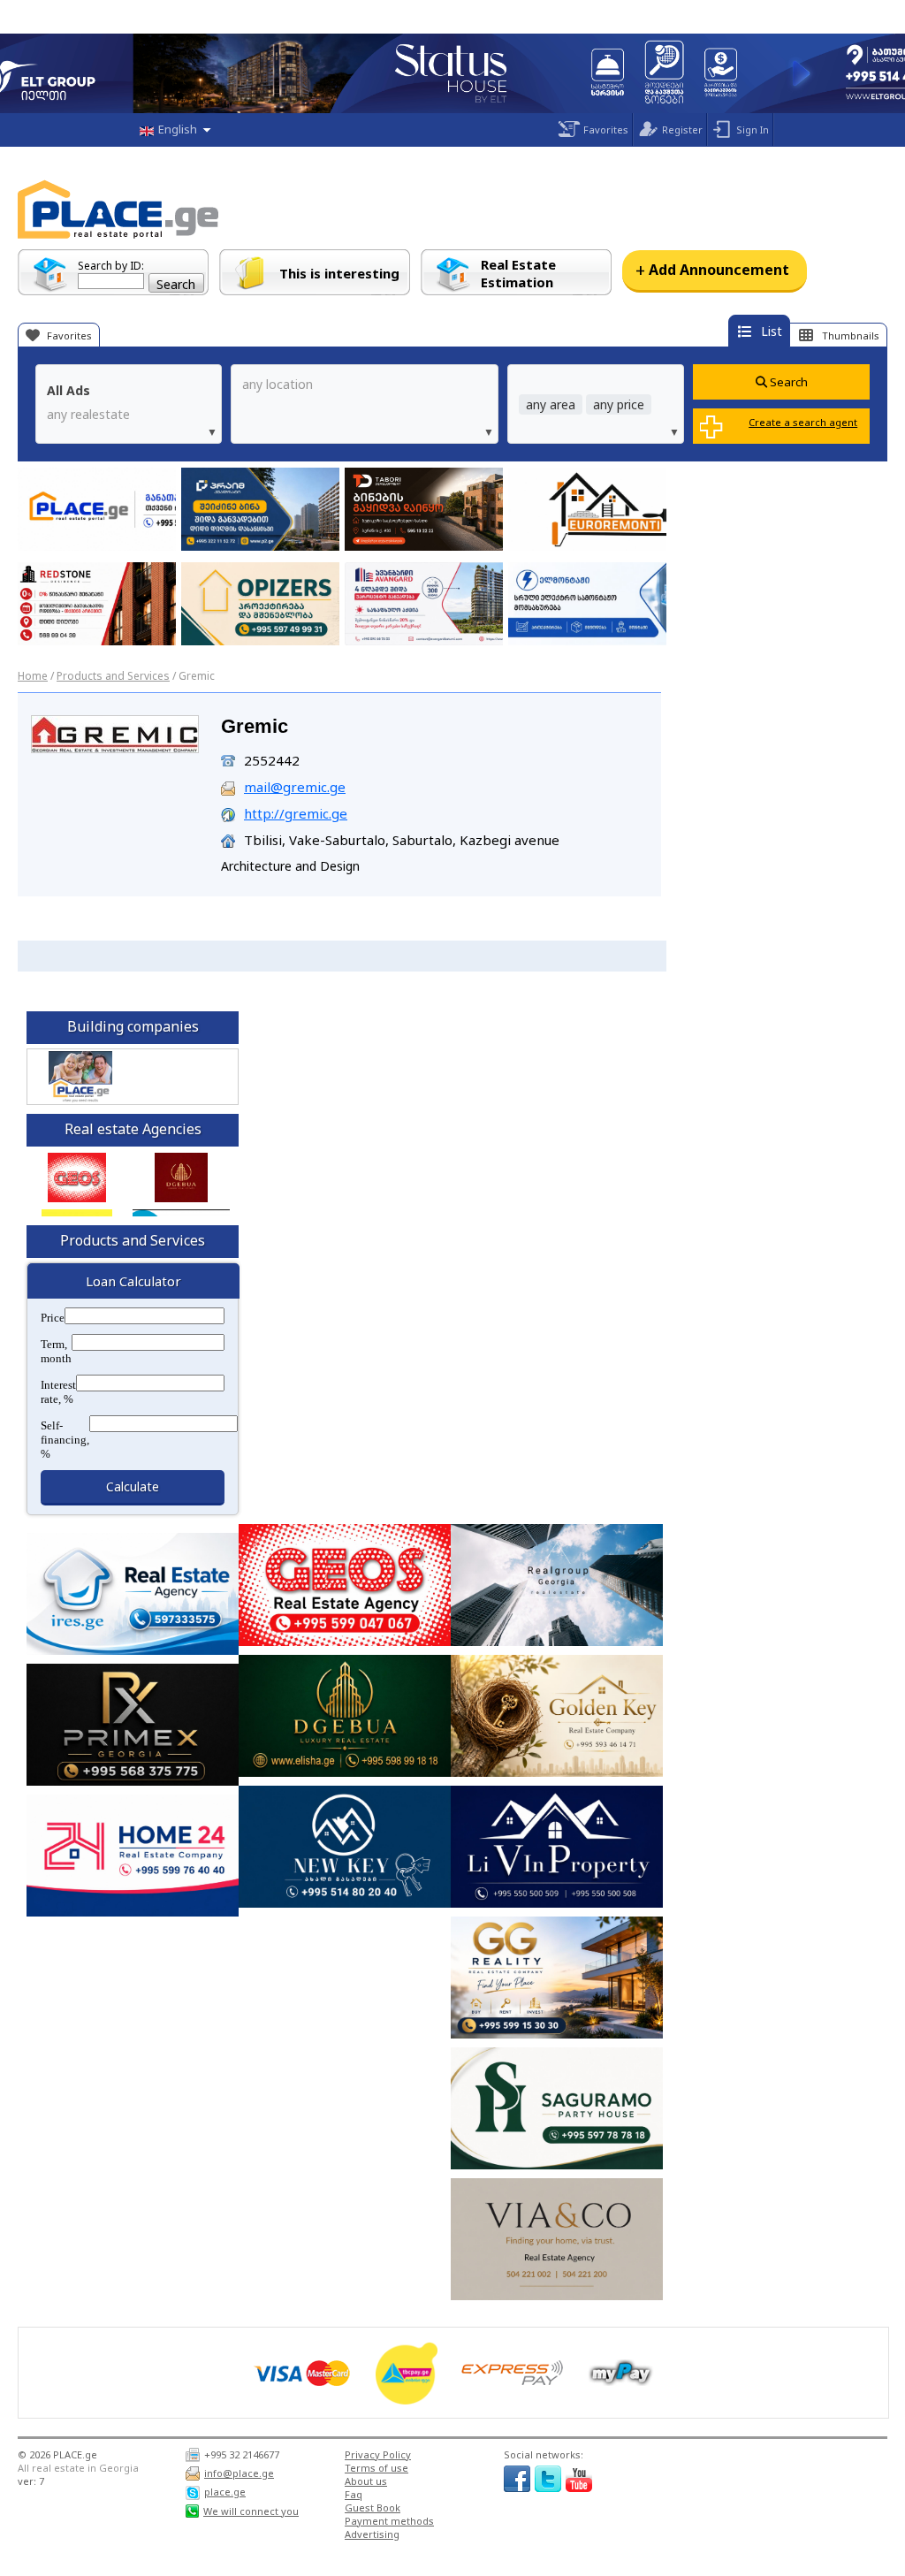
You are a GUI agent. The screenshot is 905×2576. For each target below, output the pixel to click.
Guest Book (373, 2507)
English (178, 129)
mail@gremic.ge (295, 787)
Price (53, 1318)
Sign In (753, 130)
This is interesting (339, 273)
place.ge (225, 2492)
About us (366, 2481)
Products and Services (113, 676)
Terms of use (376, 2468)
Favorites (606, 130)
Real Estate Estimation (518, 273)
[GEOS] (77, 1177)
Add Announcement (712, 270)
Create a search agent (803, 422)
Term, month (56, 1351)
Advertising (372, 2534)
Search (787, 382)
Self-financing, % (65, 1440)
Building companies (133, 1026)
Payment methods (389, 2521)
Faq (354, 2494)
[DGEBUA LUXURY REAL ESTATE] (181, 1177)
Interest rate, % (58, 1392)
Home (33, 676)
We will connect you (251, 2511)
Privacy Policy (378, 2454)
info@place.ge (239, 2473)
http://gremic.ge (296, 813)
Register (682, 130)
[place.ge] (80, 1100)
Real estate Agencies (133, 1129)
